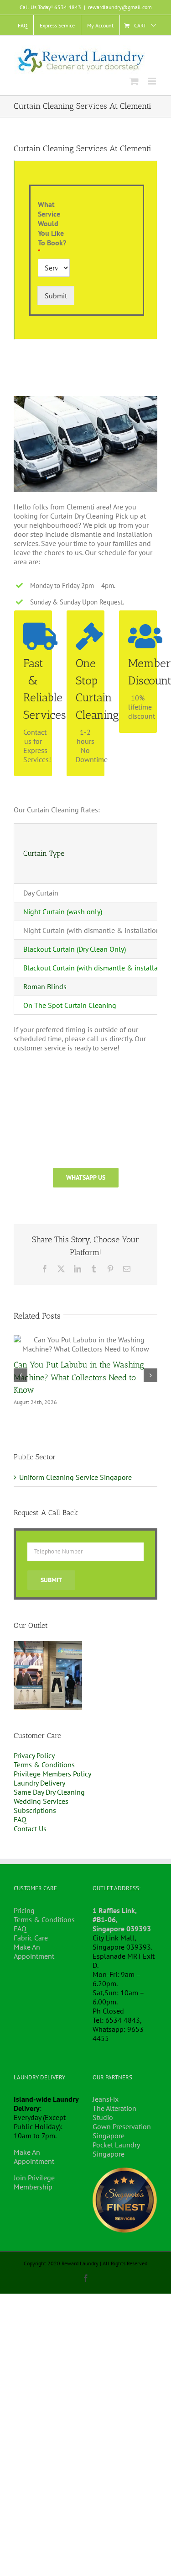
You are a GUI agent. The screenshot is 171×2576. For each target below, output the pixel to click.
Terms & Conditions (44, 1765)
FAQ (20, 1819)
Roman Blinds (45, 986)
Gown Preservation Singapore (122, 2131)
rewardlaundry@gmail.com (120, 7)
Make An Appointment (34, 1951)
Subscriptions (35, 1810)
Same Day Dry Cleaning (49, 1792)
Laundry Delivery (39, 1783)
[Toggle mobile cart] (134, 81)
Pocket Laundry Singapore (116, 2149)
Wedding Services (41, 1801)
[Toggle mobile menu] (153, 81)
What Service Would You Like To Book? (52, 228)
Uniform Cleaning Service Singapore (75, 1477)
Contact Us (30, 1829)
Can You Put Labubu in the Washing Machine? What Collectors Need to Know (79, 1377)
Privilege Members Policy (52, 1774)
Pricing (24, 1910)
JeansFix (106, 2099)
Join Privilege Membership (34, 2182)
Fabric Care (31, 1938)
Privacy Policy (34, 1755)
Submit (56, 296)
